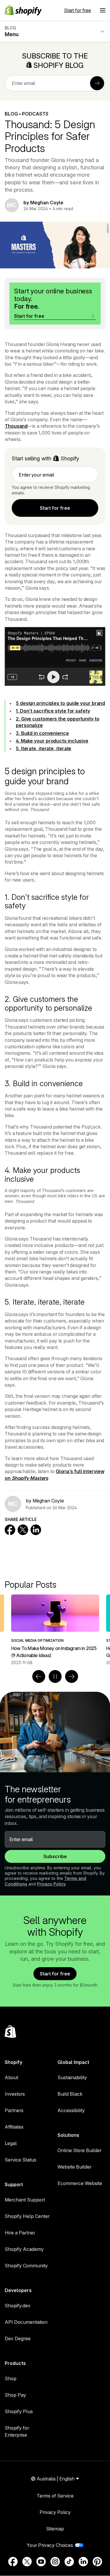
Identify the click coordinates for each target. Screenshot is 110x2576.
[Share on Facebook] (10, 1530)
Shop (11, 2378)
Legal (11, 2143)
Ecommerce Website (80, 2183)
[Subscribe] (97, 83)
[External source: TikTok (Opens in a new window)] (69, 2562)
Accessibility (71, 2110)
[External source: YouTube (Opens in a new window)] (41, 2562)
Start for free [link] (55, 508)
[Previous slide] (39, 1676)
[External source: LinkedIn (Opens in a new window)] (83, 2562)
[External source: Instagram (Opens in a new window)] (55, 2562)
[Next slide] (72, 1676)
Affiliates (14, 2127)
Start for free (77, 10)
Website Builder (75, 2167)
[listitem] (55, 1630)
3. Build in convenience (42, 733)
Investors (15, 2094)
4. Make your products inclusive (52, 741)
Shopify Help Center (27, 2216)
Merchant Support (25, 2200)
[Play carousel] (55, 1676)
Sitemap (55, 2529)
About (11, 2077)
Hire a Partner (20, 2233)
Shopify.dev (18, 2306)
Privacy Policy (51, 1884)
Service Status (21, 2160)
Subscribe (55, 1856)
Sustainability (72, 2077)
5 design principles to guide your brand (60, 703)
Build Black (70, 2094)
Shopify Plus (19, 2411)
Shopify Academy (24, 2249)
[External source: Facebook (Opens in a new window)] (13, 2562)
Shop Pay (15, 2395)
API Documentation (26, 2322)
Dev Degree (18, 2338)
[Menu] (103, 10)
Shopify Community (26, 2266)
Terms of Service (55, 2496)
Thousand (16, 426)
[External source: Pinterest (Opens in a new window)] (97, 2562)
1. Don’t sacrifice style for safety (53, 711)
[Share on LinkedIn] (36, 1530)
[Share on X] (23, 1530)
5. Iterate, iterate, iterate (44, 748)
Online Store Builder (79, 2150)
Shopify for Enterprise (17, 2431)
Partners (14, 2110)
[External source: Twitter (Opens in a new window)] (27, 2562)
